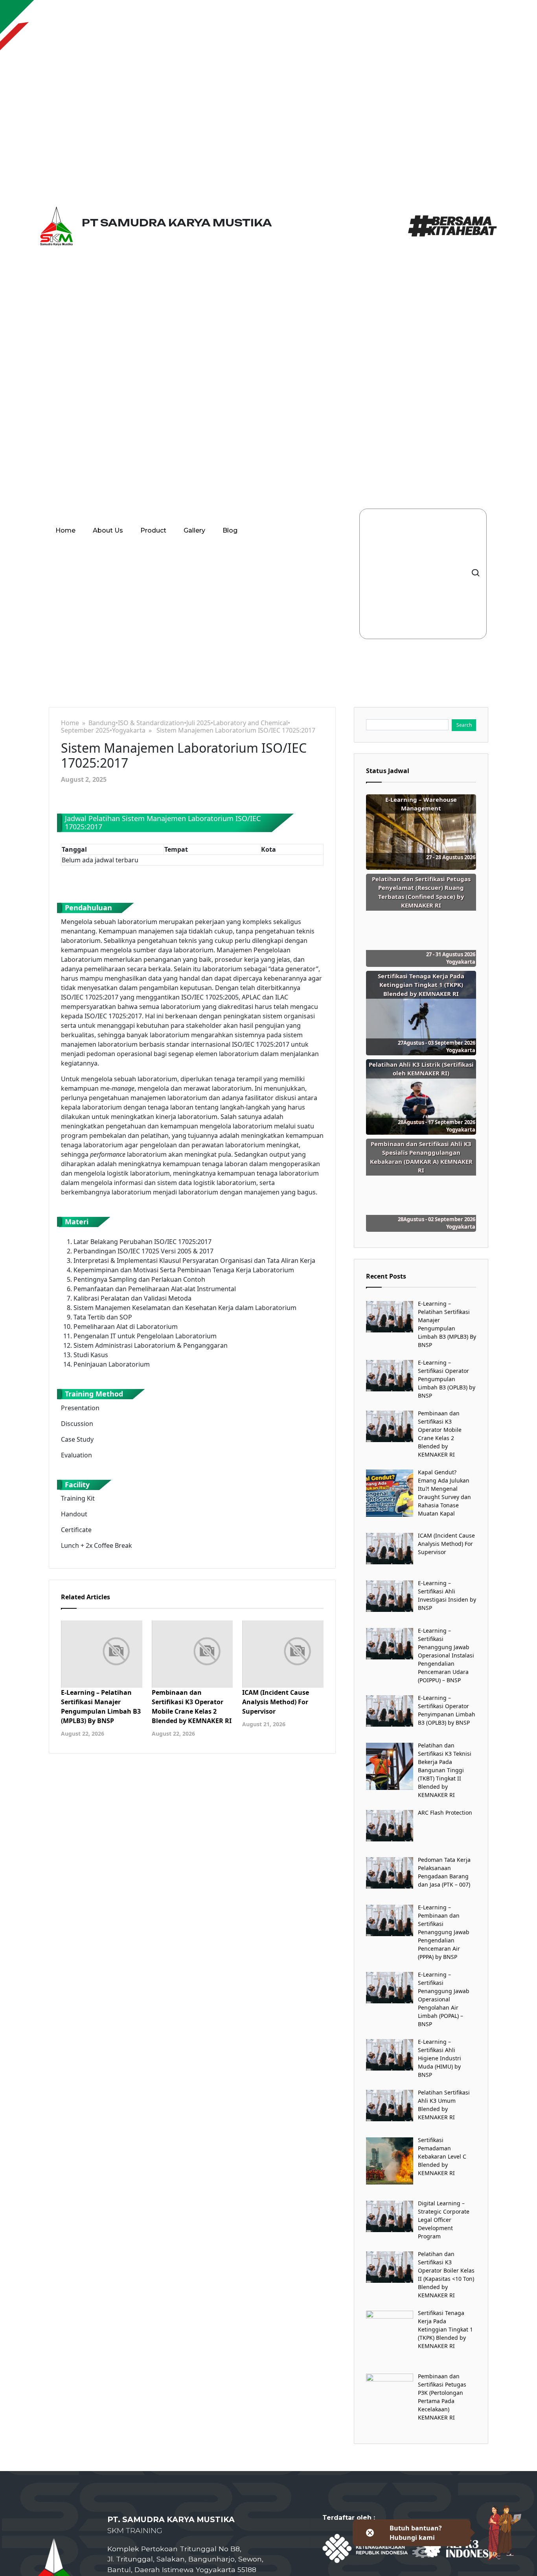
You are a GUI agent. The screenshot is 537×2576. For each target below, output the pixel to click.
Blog (230, 530)
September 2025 (85, 730)
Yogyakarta (129, 730)
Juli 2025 (199, 723)
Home (65, 530)
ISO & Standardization (151, 723)
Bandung (102, 723)
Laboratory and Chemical (250, 723)
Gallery (194, 530)
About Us (108, 530)
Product (153, 530)
